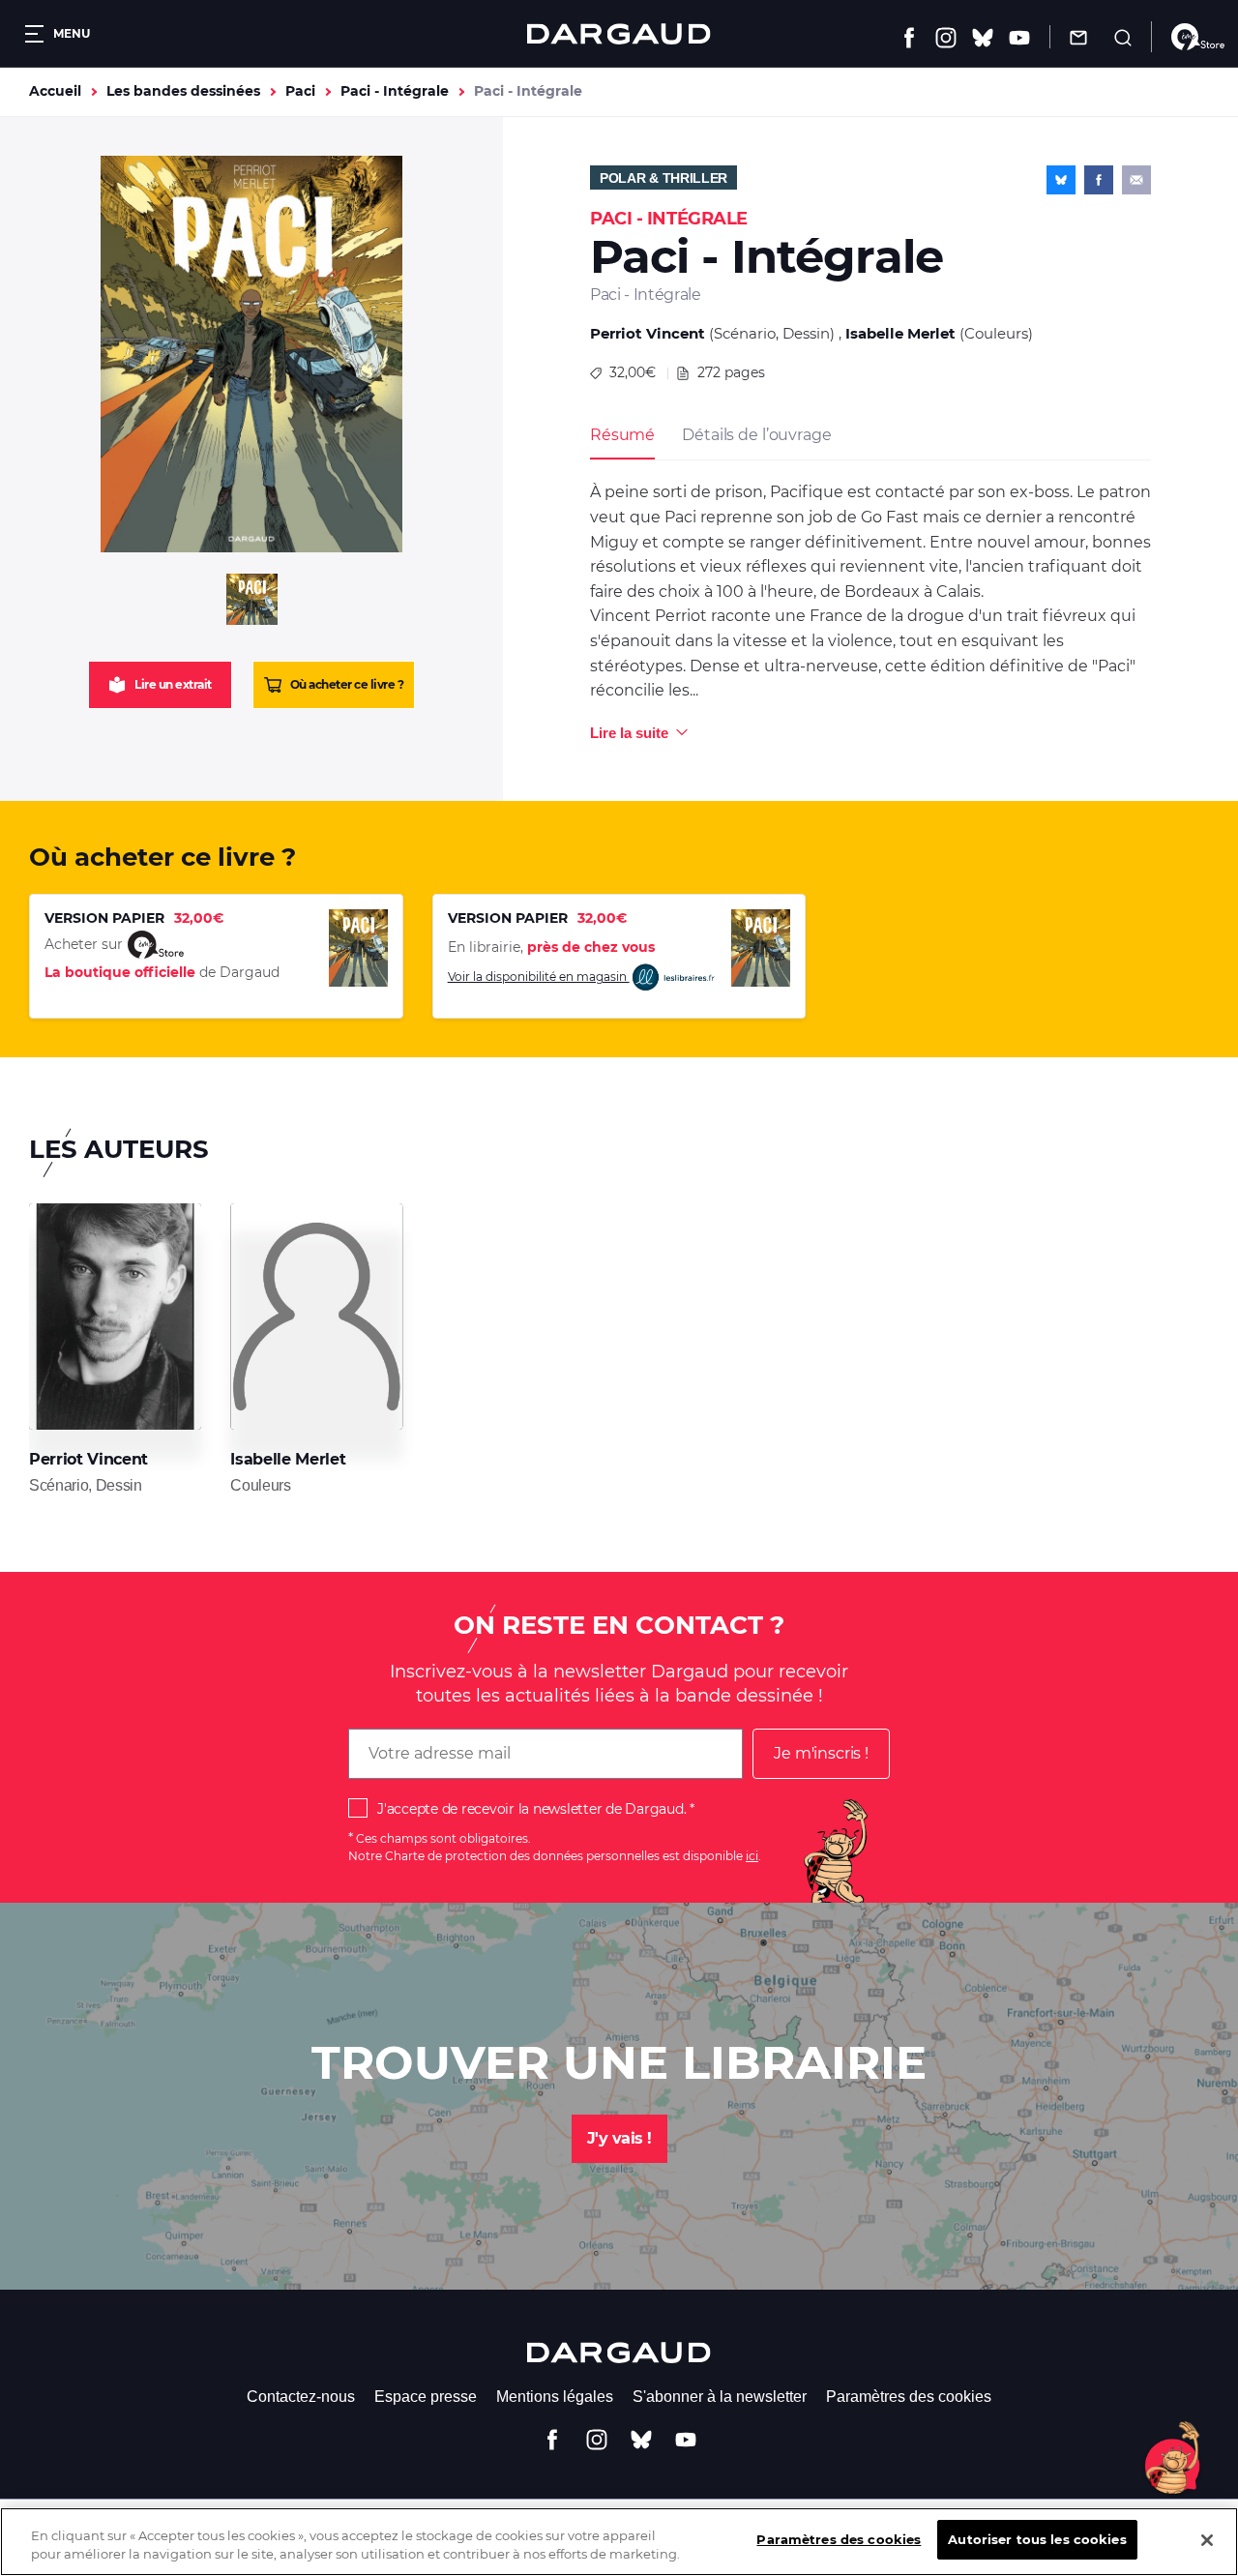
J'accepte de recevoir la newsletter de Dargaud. (531, 1809)
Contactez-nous (301, 2397)
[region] (619, 2542)
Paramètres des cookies (909, 2397)
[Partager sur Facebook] (1099, 180)
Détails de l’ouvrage (756, 435)
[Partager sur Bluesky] (1061, 180)
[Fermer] (1207, 2540)
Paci (300, 91)
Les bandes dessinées (183, 91)
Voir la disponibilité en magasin (539, 977)
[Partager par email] (1136, 180)
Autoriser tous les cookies (1037, 2539)
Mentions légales (555, 2397)
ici (752, 1856)
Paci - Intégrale (395, 91)
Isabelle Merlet (900, 333)
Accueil (55, 91)
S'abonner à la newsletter (720, 2397)
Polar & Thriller (663, 178)
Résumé (622, 435)
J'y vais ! (619, 2138)
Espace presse (426, 2397)
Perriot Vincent (648, 333)
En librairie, (551, 947)
